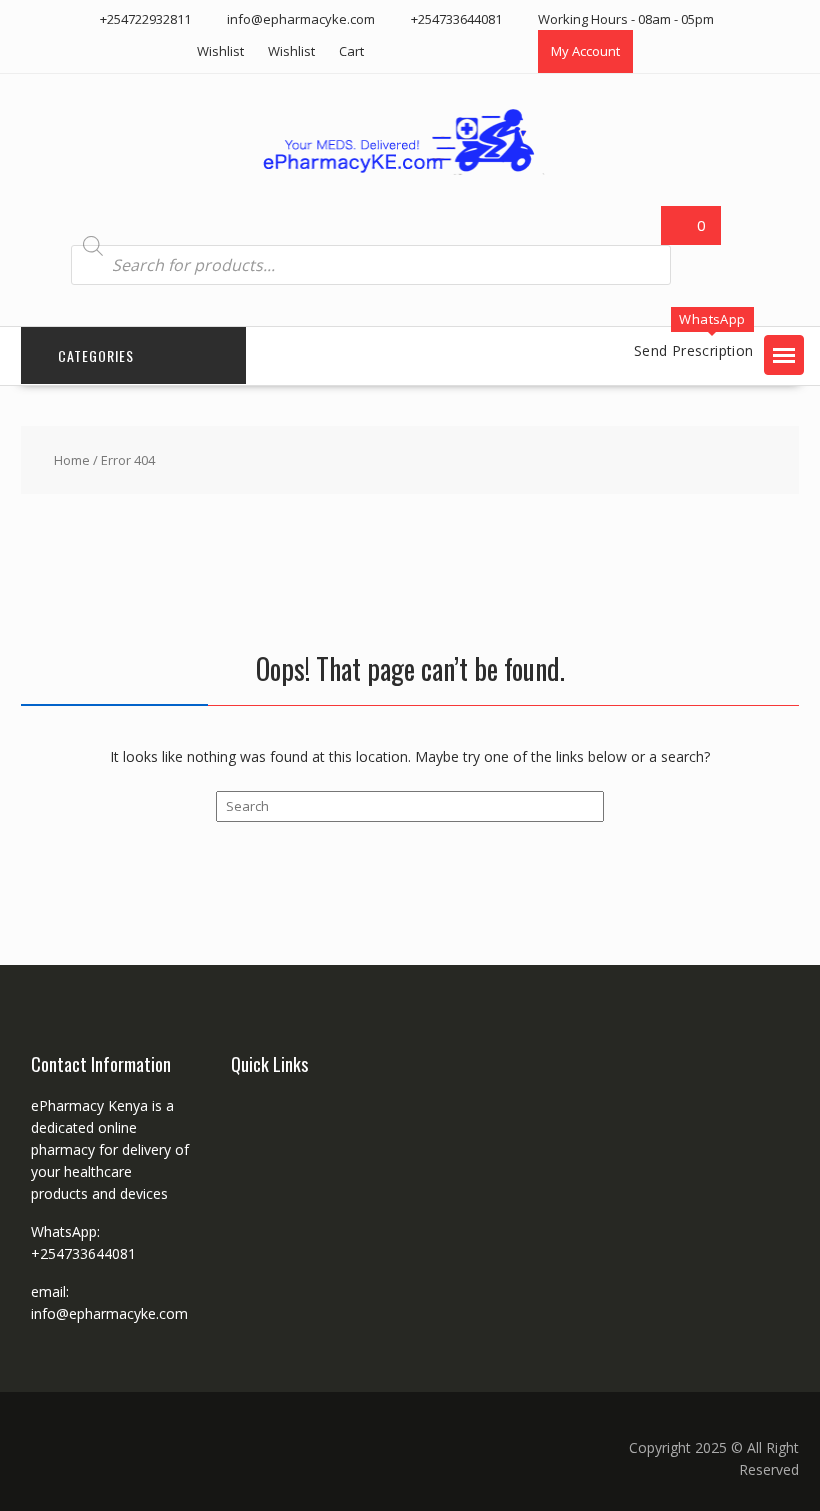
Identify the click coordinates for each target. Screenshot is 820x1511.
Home (72, 460)
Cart (351, 51)
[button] (784, 355)
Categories (96, 355)
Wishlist (220, 51)
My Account (585, 51)
